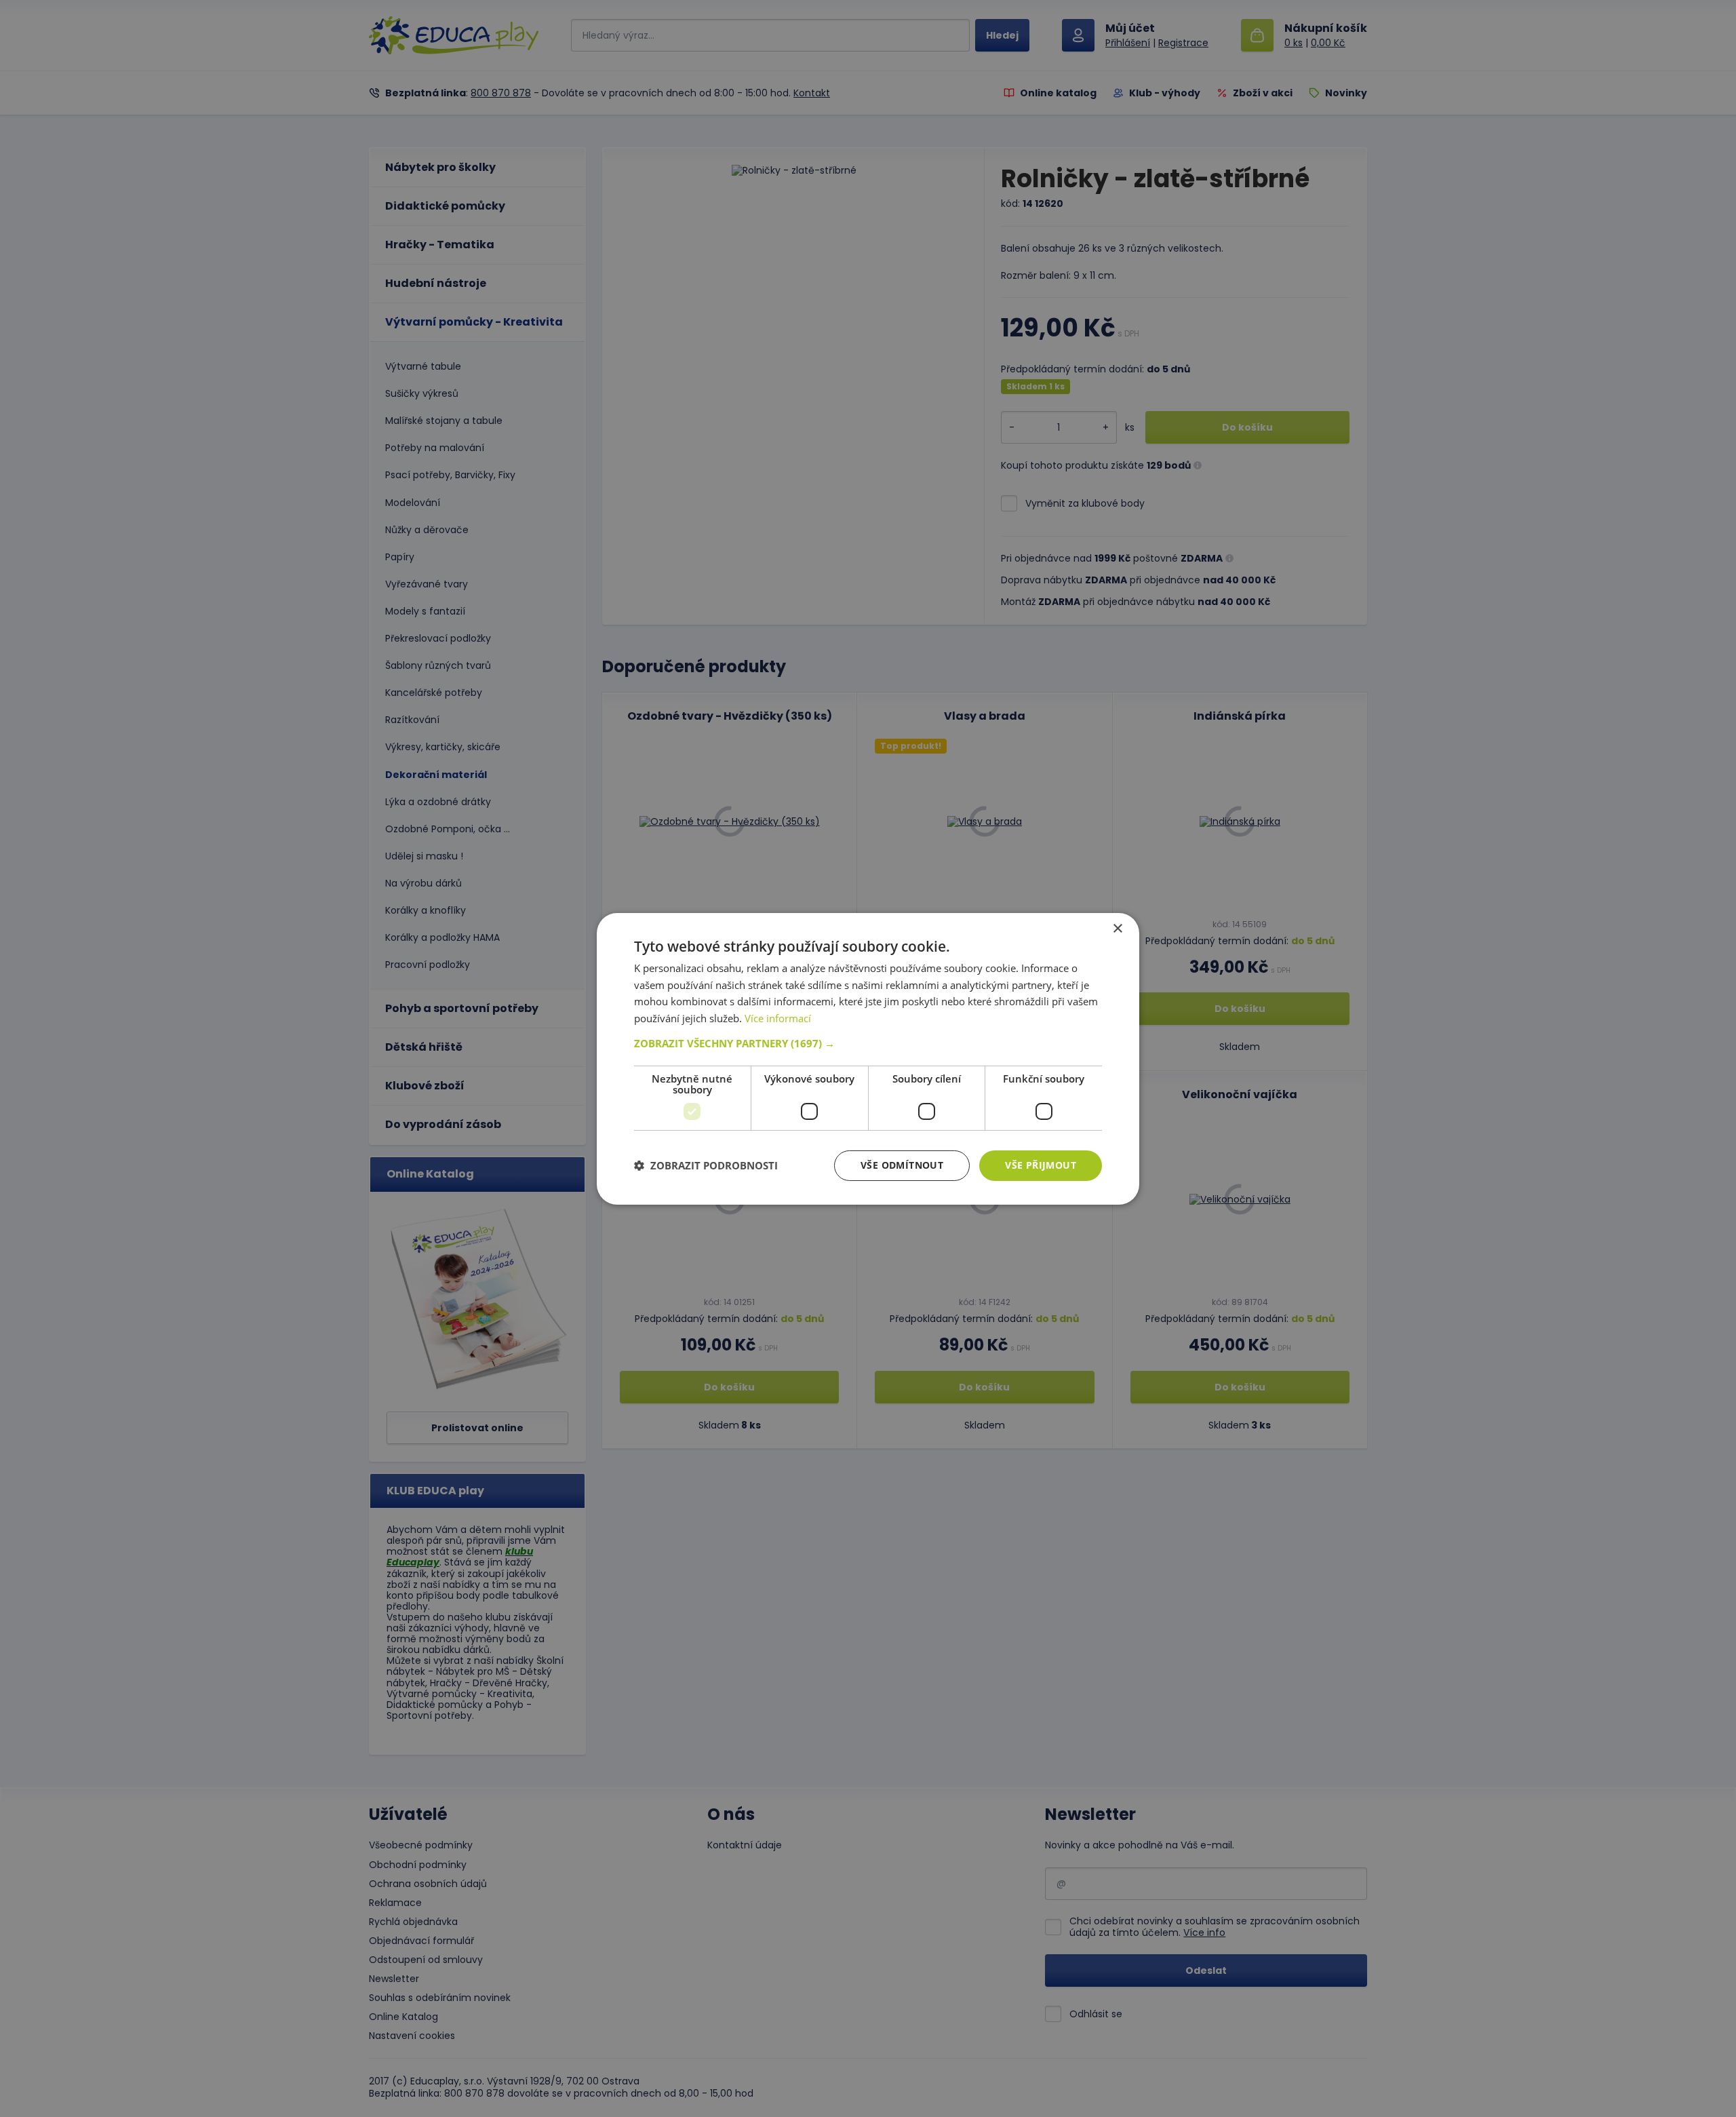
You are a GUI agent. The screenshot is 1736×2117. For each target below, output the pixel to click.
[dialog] (868, 1058)
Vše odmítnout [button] (902, 1165)
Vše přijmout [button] (1041, 1165)
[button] (868, 1043)
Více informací (778, 1018)
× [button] (1117, 928)
